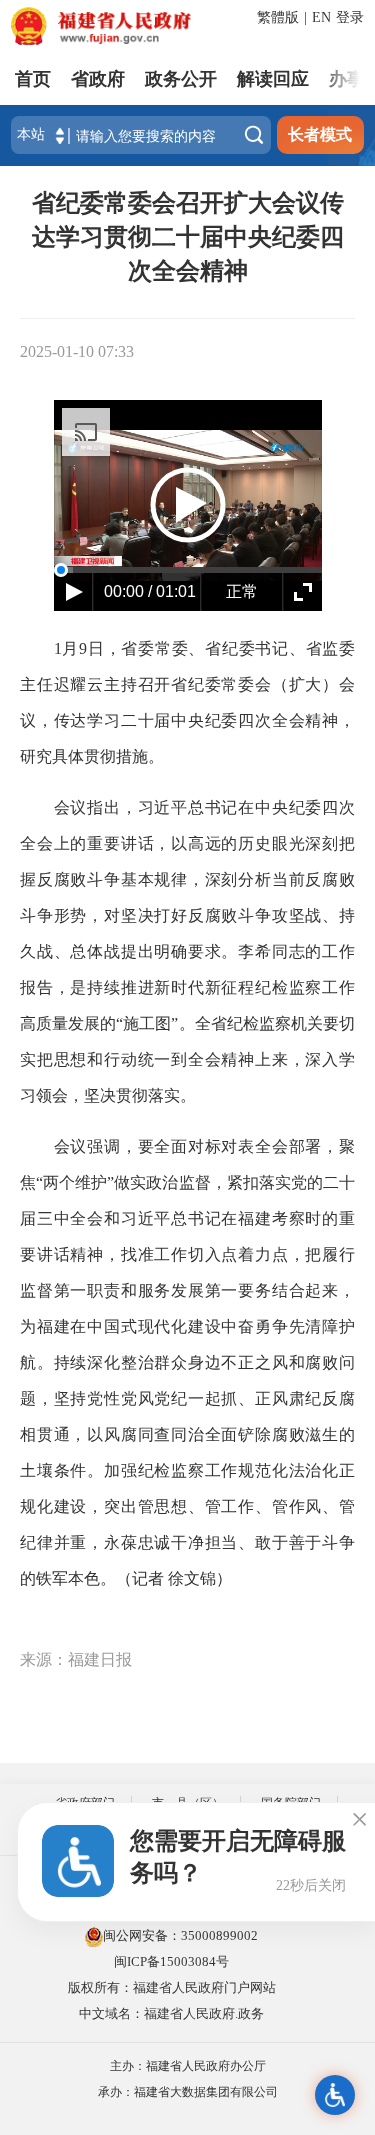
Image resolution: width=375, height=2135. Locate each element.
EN (321, 17)
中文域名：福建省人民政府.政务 (171, 2013)
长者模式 (320, 134)
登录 (350, 17)
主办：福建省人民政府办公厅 (188, 2066)
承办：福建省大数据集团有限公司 (188, 2092)
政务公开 (181, 79)
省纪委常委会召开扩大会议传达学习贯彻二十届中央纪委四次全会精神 (188, 237)
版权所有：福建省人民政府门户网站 (172, 1987)
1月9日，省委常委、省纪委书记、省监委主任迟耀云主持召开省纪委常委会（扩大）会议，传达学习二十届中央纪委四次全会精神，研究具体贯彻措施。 (187, 702)
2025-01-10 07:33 (77, 351)
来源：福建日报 (76, 1659)
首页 (33, 79)
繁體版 (278, 17)
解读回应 (273, 79)
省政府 (98, 79)
